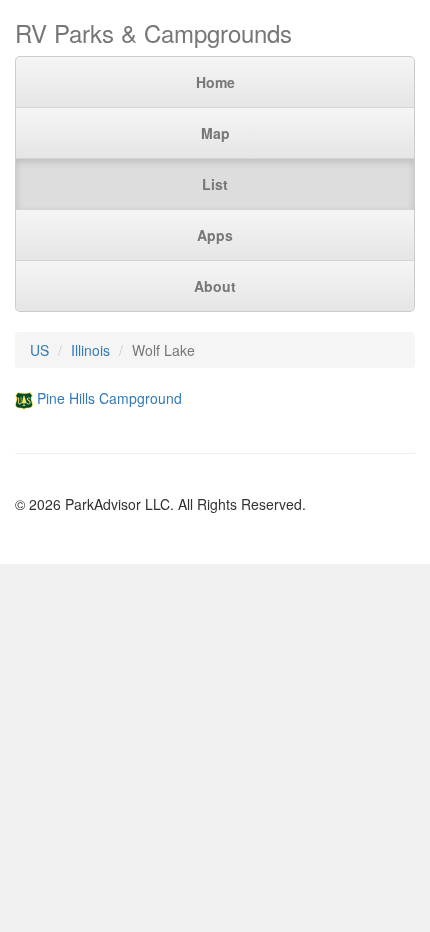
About (215, 286)
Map (215, 133)
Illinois (90, 350)
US (39, 350)
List (215, 184)
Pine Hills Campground (109, 398)
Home (215, 82)
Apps (215, 235)
